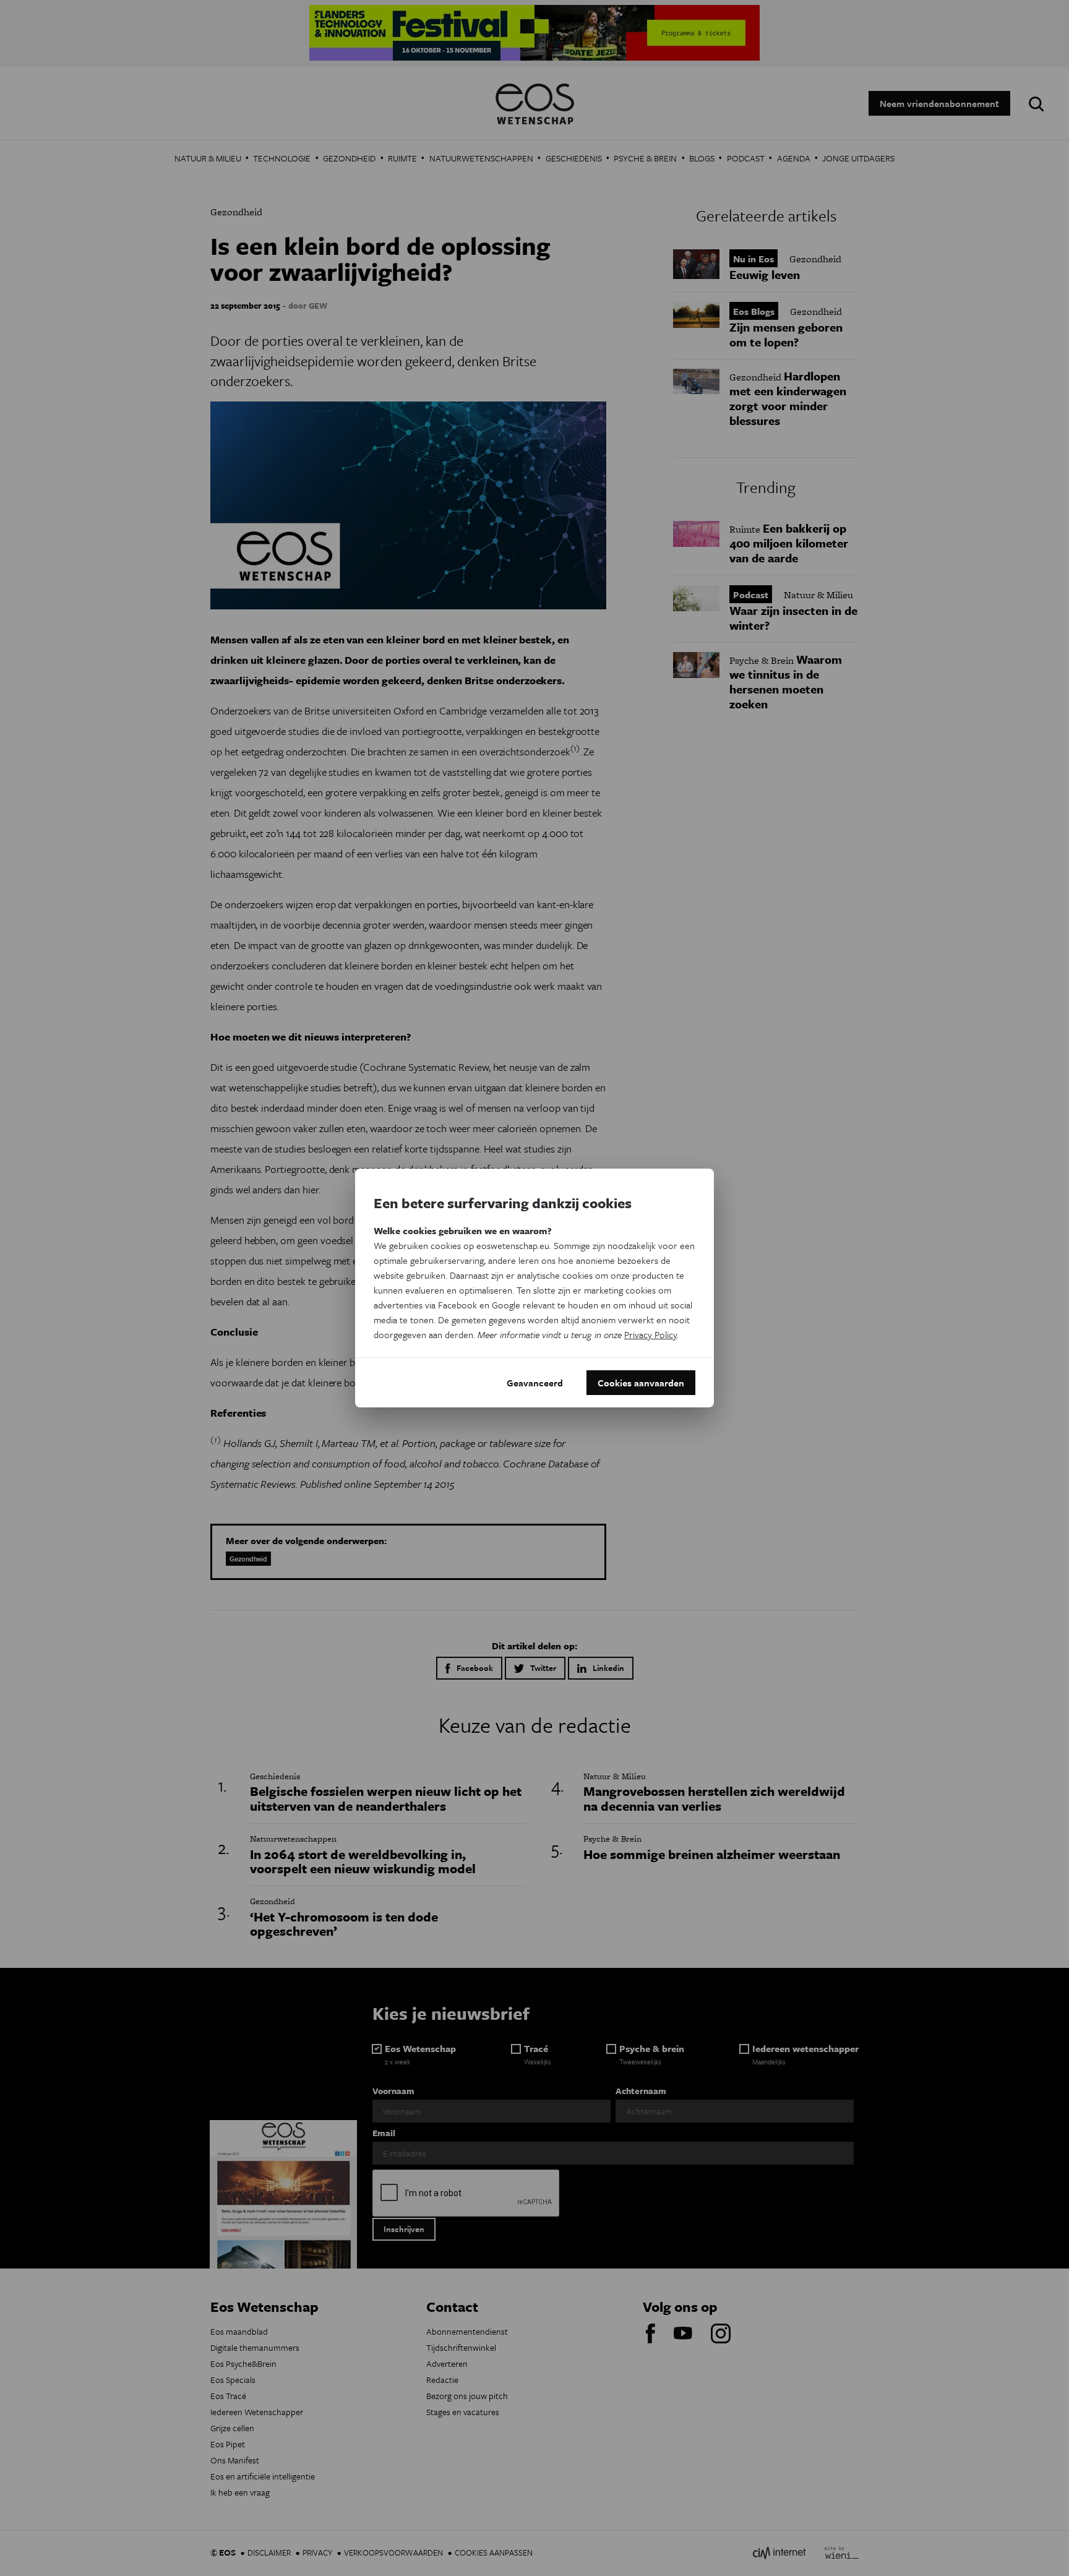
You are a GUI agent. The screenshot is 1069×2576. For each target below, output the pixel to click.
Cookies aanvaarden (641, 1383)
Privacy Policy (650, 1334)
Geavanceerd (535, 1383)
